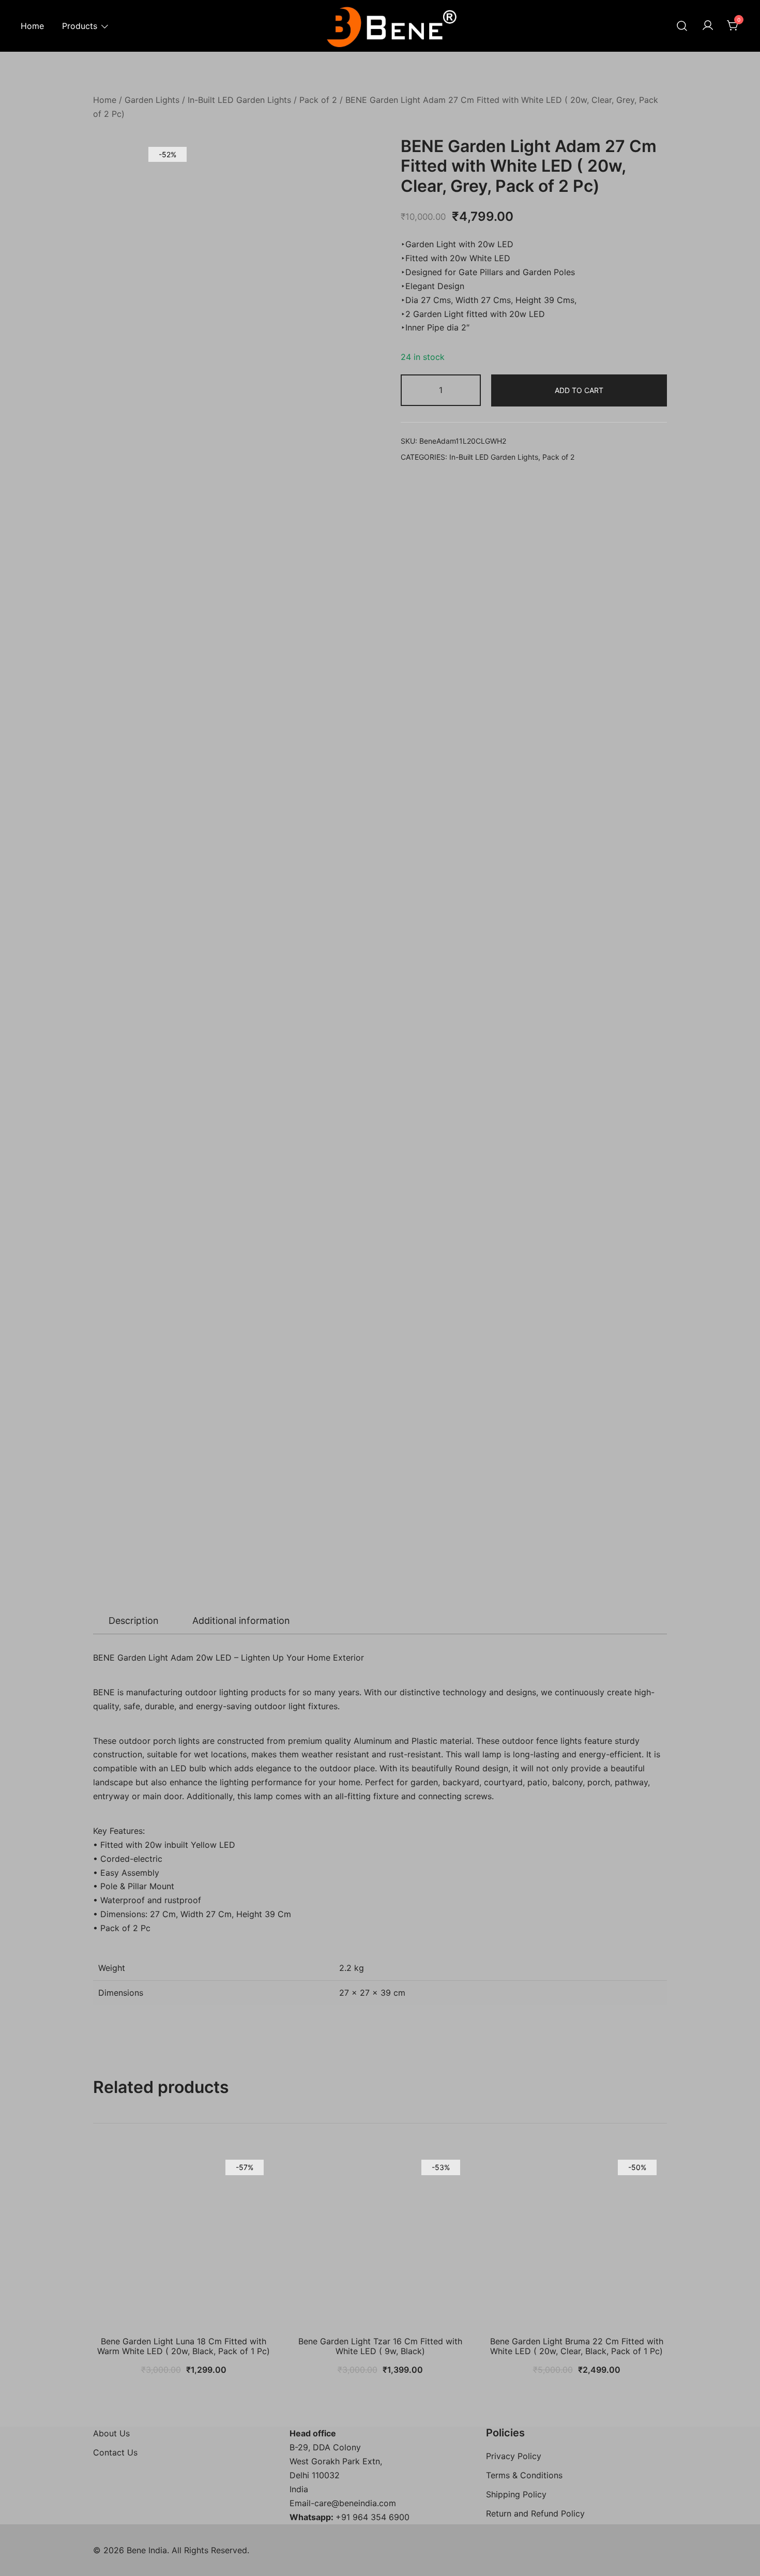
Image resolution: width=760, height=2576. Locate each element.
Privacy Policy (514, 2456)
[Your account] (708, 26)
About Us (111, 2433)
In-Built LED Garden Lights (239, 100)
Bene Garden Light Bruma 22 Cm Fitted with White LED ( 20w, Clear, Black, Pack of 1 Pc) (577, 2346)
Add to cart (579, 390)
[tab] (134, 1621)
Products (80, 26)
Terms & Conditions (524, 2475)
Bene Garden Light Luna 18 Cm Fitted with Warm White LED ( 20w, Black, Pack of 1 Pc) (184, 2346)
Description (134, 1621)
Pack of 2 (318, 100)
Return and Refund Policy (535, 2513)
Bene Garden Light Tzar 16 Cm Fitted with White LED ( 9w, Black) (380, 2346)
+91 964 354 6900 (373, 2517)
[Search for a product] (682, 26)
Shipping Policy (516, 2494)
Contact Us (115, 2452)
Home (32, 26)
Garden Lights (152, 100)
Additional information (241, 1621)
